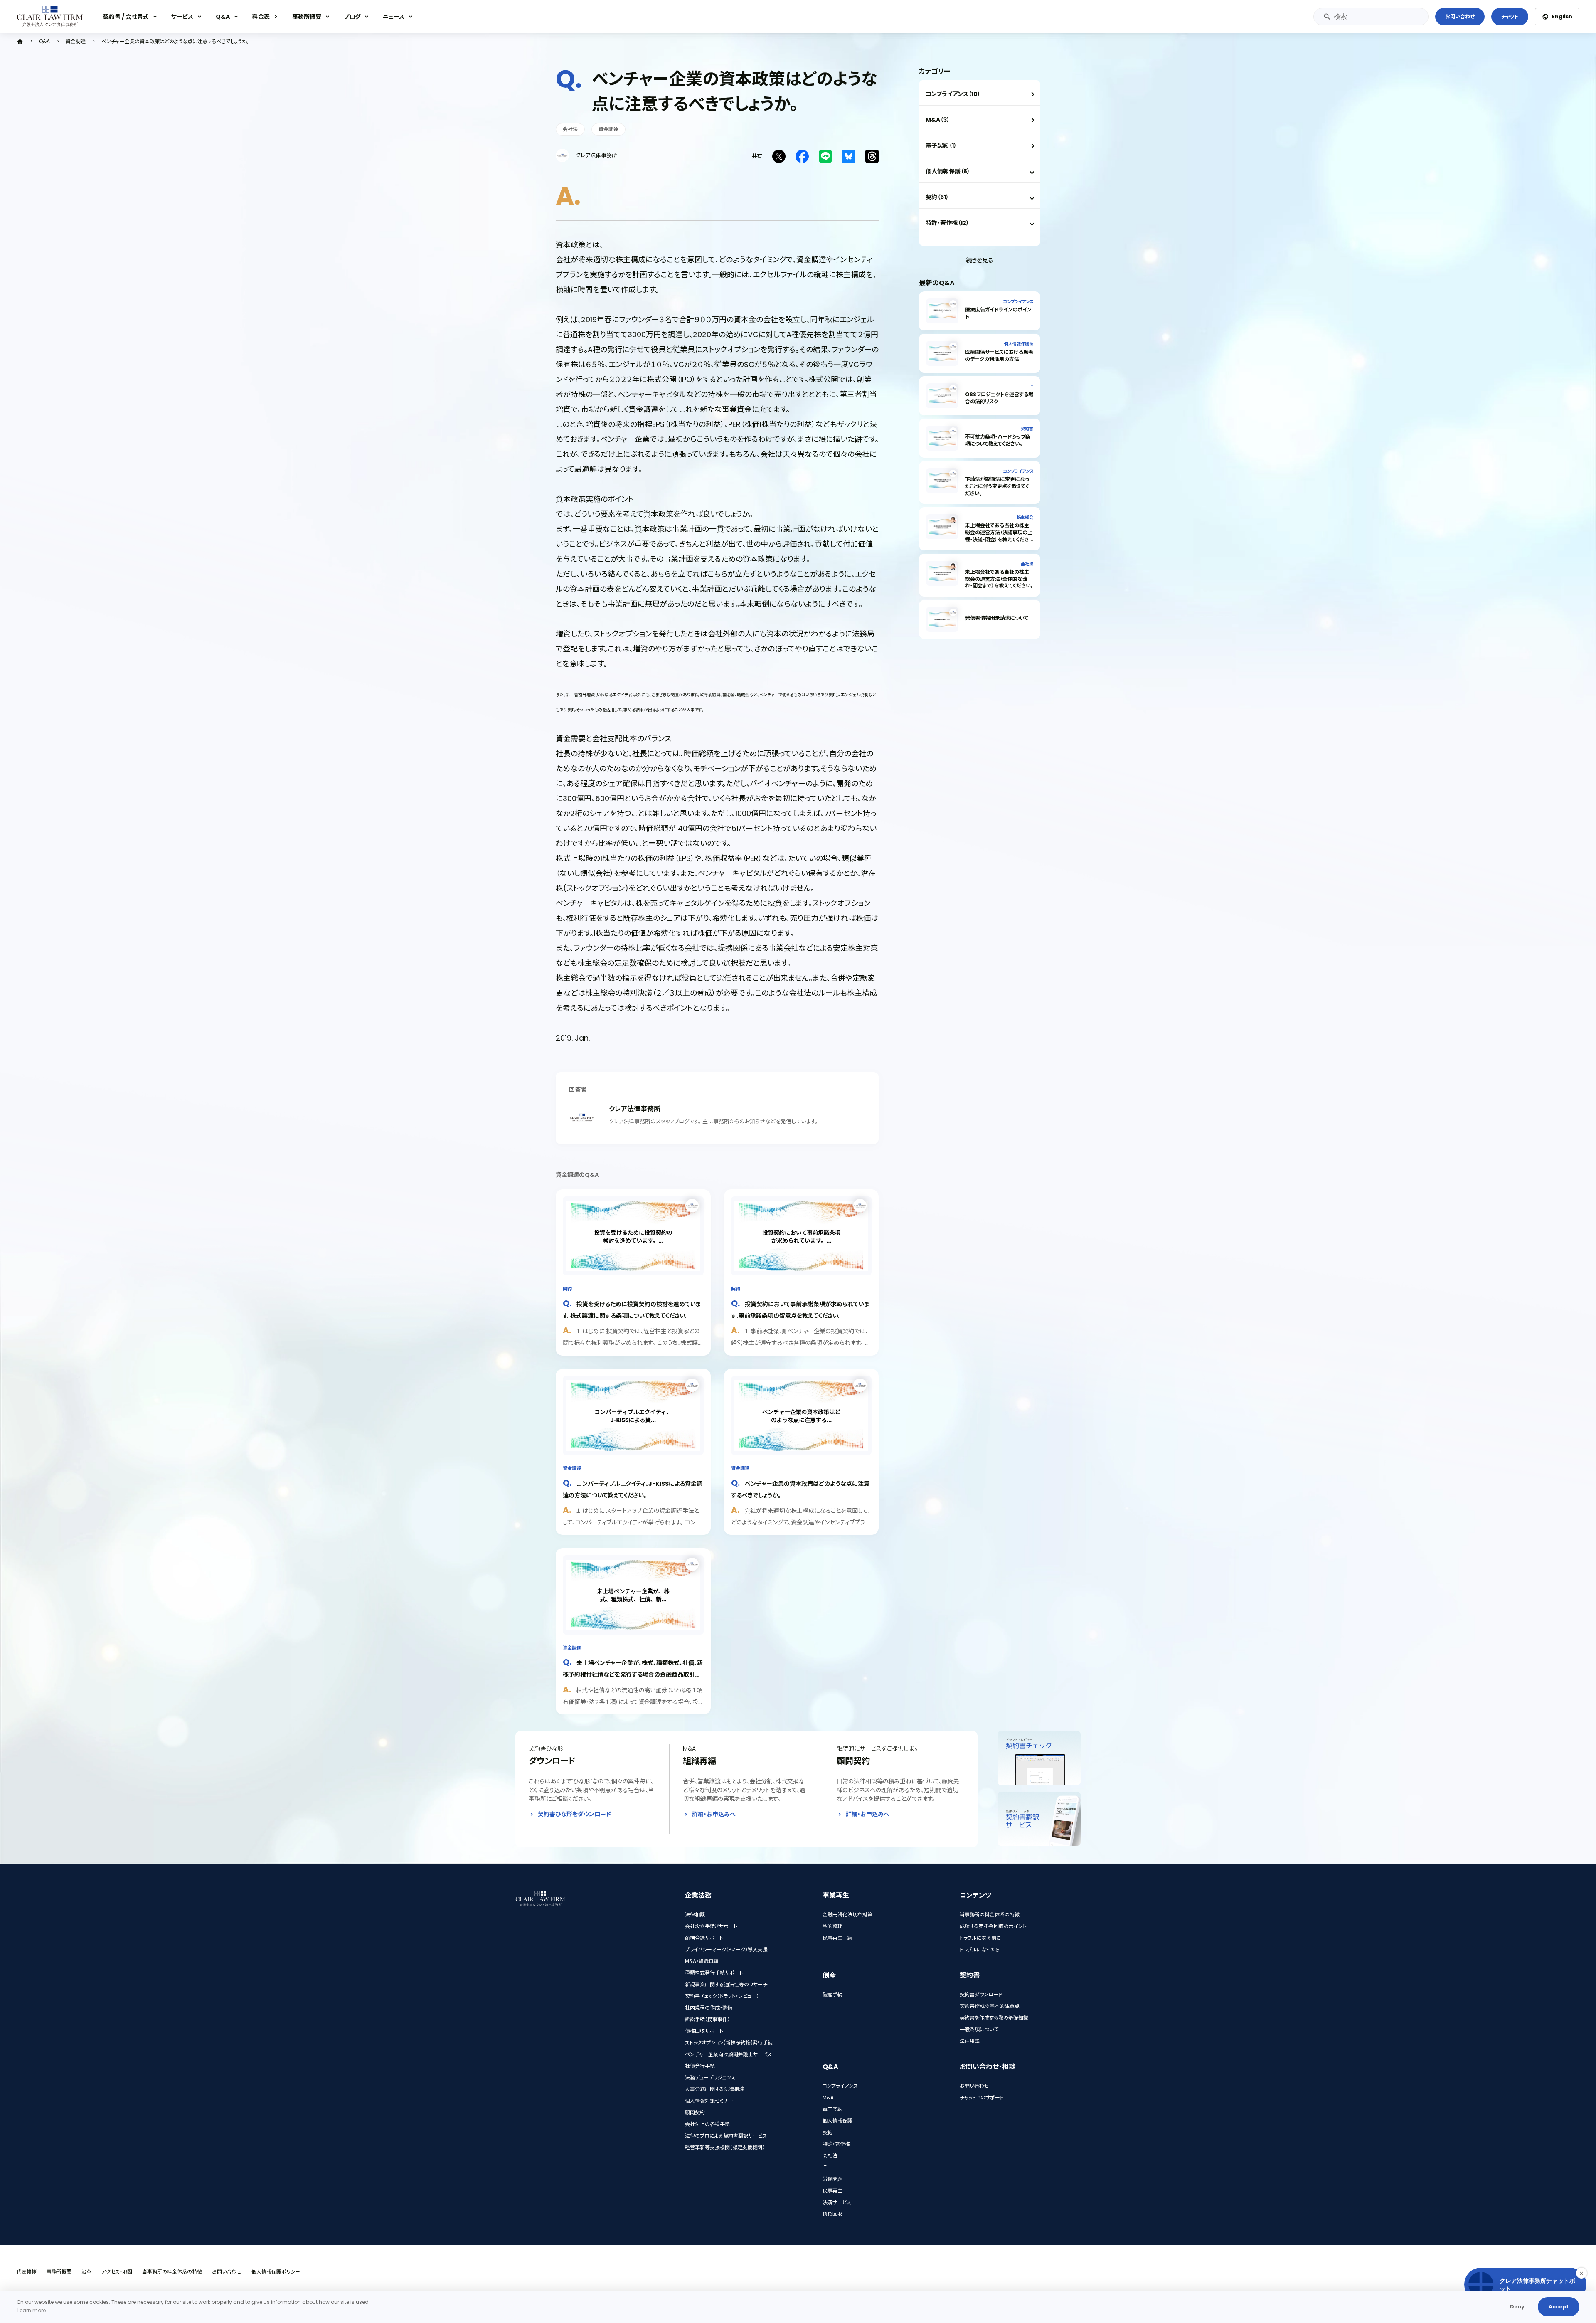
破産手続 (832, 1994)
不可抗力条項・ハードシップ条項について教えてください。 (998, 440)
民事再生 (832, 2191)
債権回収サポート (704, 2031)
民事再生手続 (837, 1938)
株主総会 (1025, 517)
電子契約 (832, 2109)
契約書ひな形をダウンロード (574, 1814)
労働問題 (832, 2179)
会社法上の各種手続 (707, 2124)
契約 (567, 1289)
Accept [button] (1559, 2307)
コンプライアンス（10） (953, 94)
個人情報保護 (837, 2121)
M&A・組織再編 (702, 1961)
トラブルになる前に (980, 1938)
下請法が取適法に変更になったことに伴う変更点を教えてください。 (997, 486)
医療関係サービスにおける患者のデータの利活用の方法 (999, 355)
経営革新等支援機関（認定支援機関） (725, 2147)
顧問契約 (695, 2112)
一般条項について (979, 2029)
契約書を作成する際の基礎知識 (994, 2018)
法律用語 (970, 2041)
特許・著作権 (836, 2144)
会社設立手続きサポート (711, 1926)
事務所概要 (307, 17)
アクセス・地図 (117, 2272)
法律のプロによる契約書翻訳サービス (726, 2136)
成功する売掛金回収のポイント (993, 1926)
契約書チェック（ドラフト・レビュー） (722, 1996)
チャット (1510, 16)
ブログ (352, 17)
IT (1031, 386)
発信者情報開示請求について (997, 618)
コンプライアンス (1018, 302)
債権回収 (832, 2214)
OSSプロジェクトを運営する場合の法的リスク (999, 398)
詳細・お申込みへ (714, 1814)
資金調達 (76, 42)
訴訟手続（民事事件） (707, 2019)
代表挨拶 (27, 2272)
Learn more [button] (32, 2310)
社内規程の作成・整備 (709, 2008)
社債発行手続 (700, 2066)
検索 (1327, 17)
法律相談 (695, 1915)
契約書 (1027, 429)
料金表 (261, 17)
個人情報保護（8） (948, 171)
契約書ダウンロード (981, 1994)
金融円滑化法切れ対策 (847, 1915)
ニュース (394, 17)
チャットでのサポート (982, 2097)
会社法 (570, 129)
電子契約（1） (941, 145)
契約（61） (937, 197)
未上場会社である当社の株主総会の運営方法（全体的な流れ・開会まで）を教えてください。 (999, 579)
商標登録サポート (704, 1938)
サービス (182, 17)
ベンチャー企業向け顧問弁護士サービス (728, 2054)
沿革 (86, 2272)
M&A (828, 2097)
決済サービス (837, 2202)
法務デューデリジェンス (710, 2078)
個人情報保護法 (1019, 344)
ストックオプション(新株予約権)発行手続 (729, 2043)
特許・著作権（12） (947, 223)
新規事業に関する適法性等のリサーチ (726, 1984)
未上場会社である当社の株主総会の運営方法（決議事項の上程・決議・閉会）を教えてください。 (999, 536)
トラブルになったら (980, 1949)
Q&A (223, 17)
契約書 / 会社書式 (126, 17)
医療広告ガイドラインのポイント (998, 313)
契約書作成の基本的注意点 (990, 2006)
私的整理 (832, 1926)
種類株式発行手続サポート (714, 1973)
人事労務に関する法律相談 (714, 2089)
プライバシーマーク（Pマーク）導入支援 (726, 1949)
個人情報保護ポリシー (276, 2272)
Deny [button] (1517, 2307)
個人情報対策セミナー (709, 2101)
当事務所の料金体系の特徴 (990, 1915)
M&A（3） (938, 120)
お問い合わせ (1460, 16)
